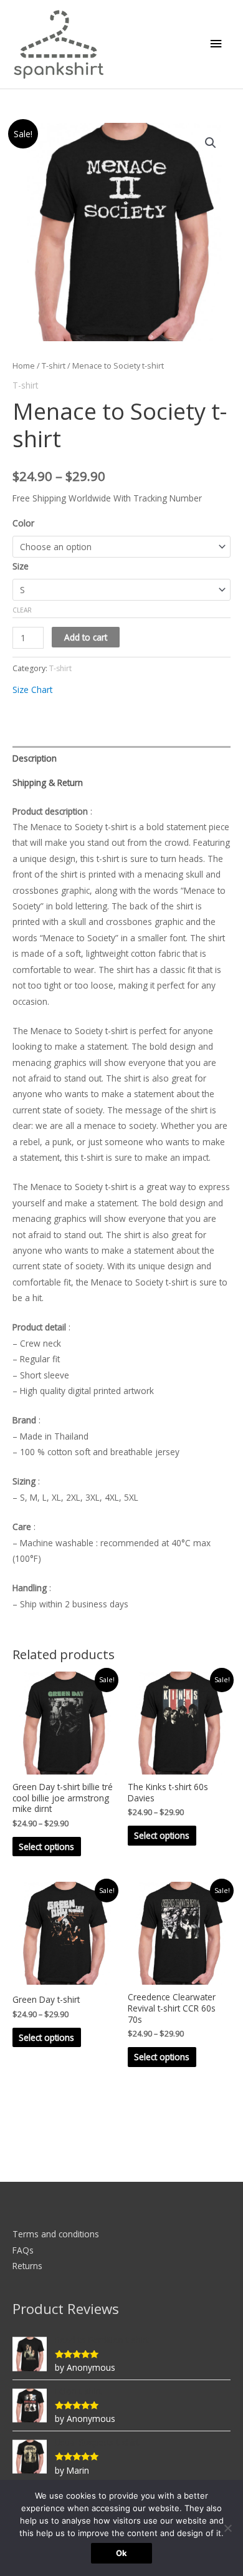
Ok (121, 2553)
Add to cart (86, 637)
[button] (211, 143)
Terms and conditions (56, 2234)
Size (21, 566)
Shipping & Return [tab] (48, 782)
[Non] (227, 2528)
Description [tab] (35, 758)
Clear (22, 610)
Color (23, 523)
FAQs (23, 2250)
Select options (46, 1847)
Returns (27, 2266)
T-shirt (54, 366)
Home (24, 366)
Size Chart (32, 690)
